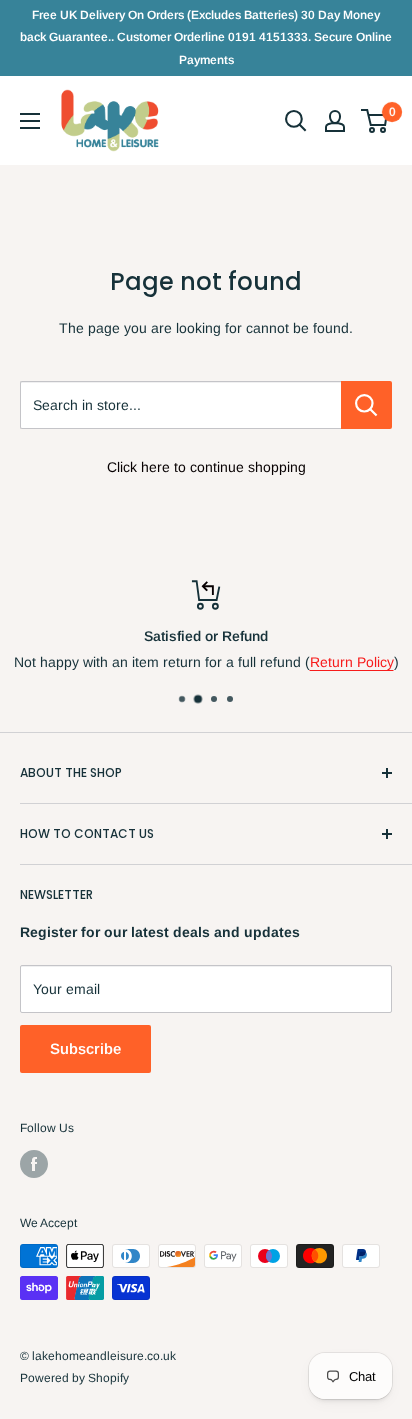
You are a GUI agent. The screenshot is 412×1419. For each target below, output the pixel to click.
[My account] (335, 121)
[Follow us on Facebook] (34, 1164)
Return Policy (352, 662)
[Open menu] (30, 121)
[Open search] (296, 121)
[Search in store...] (366, 405)
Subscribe (85, 1048)
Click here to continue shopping (206, 467)
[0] (375, 121)
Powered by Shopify (74, 1378)
